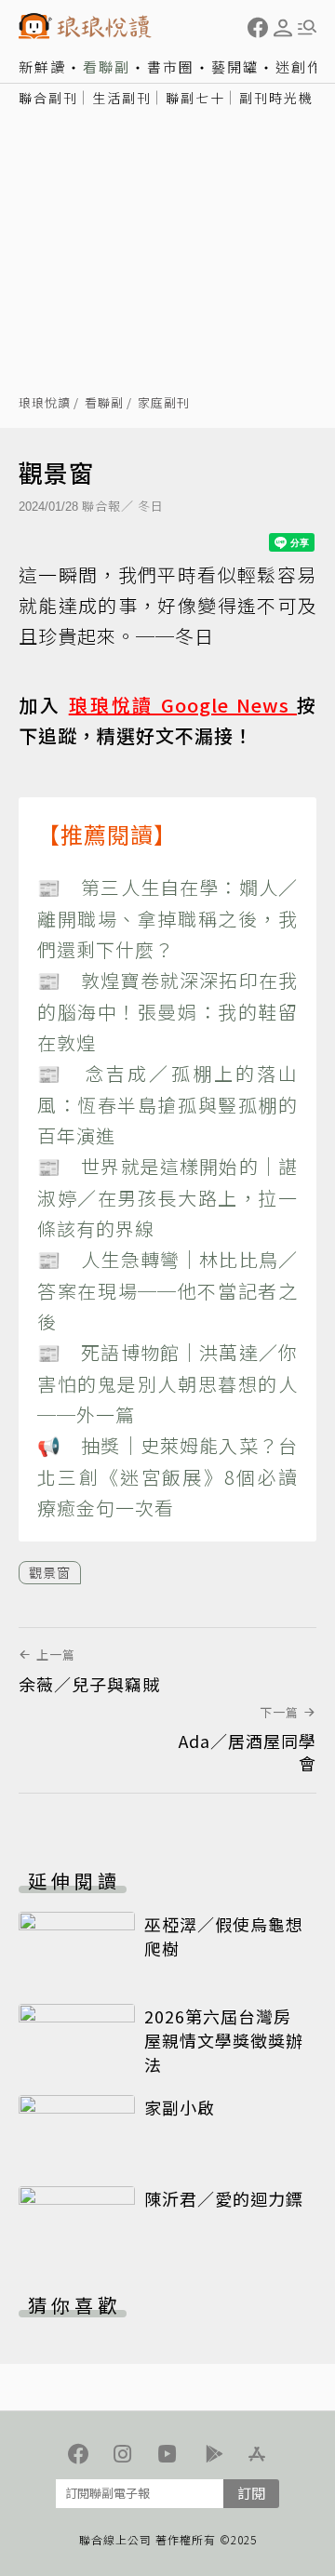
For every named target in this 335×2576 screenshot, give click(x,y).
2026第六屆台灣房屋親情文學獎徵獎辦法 (224, 2040)
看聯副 (107, 67)
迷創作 (299, 67)
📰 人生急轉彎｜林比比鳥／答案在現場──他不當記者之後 (167, 1290)
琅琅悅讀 (45, 403)
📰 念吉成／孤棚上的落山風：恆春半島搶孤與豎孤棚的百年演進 (167, 1104)
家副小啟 (180, 2107)
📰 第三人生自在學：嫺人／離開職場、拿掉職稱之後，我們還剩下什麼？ (167, 918)
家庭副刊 (164, 403)
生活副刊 (122, 98)
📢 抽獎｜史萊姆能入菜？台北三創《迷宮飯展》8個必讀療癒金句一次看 (167, 1476)
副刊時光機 (276, 98)
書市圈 (171, 67)
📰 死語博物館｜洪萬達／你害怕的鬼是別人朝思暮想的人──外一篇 (167, 1383)
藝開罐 (235, 67)
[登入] (283, 28)
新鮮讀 (42, 67)
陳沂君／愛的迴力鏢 (224, 2198)
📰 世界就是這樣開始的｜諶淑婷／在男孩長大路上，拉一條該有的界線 (167, 1197)
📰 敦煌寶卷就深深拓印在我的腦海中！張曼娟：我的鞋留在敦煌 (167, 1011)
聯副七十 (195, 98)
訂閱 (251, 2493)
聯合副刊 (48, 98)
